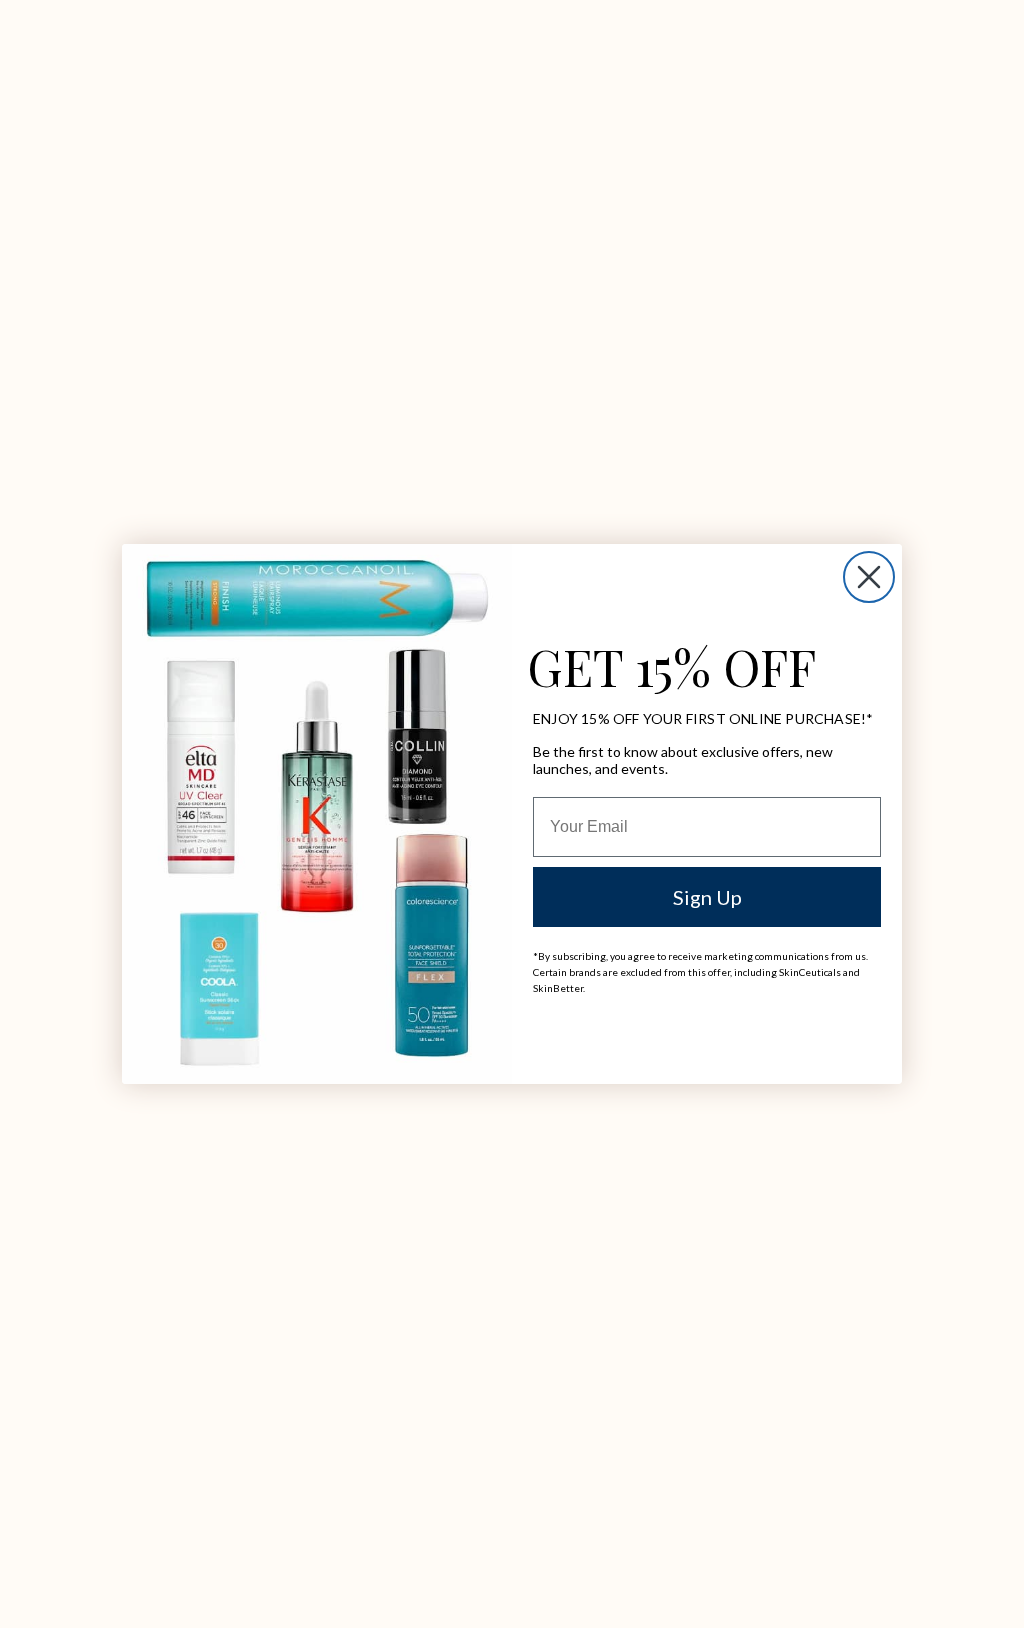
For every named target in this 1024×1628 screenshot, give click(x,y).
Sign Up (707, 897)
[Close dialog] (869, 577)
